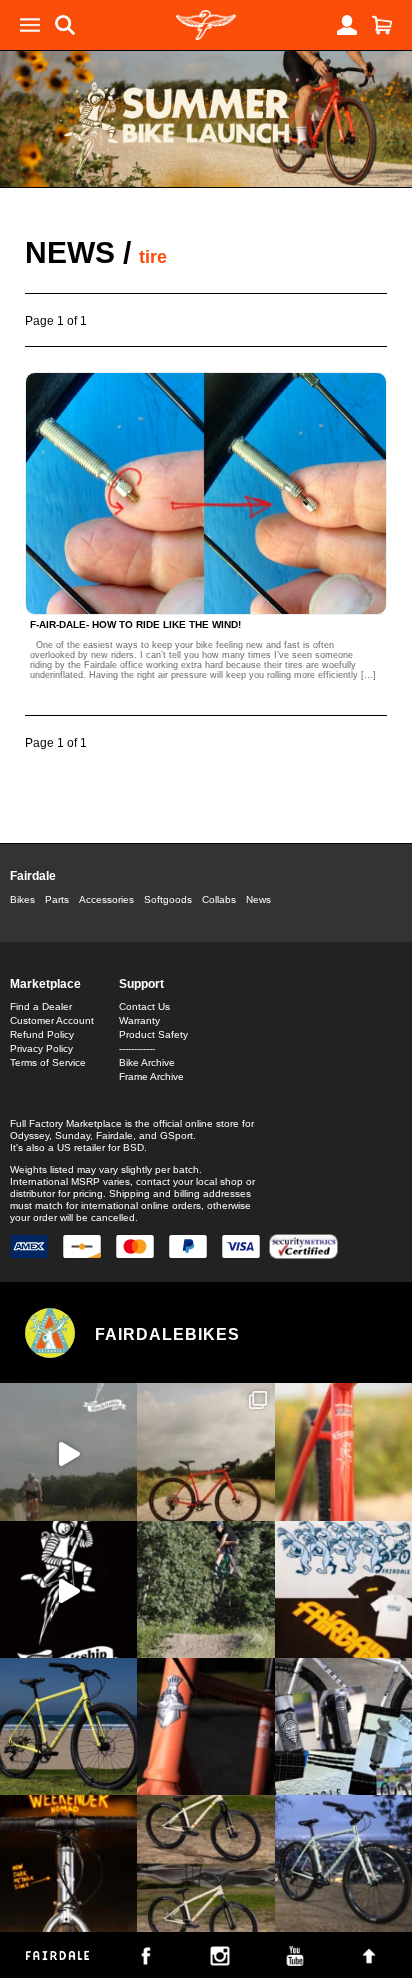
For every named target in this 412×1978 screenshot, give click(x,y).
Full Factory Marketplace (66, 1123)
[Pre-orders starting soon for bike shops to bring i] (68, 1589)
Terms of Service (48, 1062)
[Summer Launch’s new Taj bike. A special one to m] (343, 1726)
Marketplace (45, 984)
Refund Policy (42, 1034)
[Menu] (30, 25)
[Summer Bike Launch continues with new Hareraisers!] (205, 1863)
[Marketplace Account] (347, 25)
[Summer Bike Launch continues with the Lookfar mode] (205, 1726)
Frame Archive (151, 1076)
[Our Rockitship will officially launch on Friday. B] (343, 1451)
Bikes (22, 899)
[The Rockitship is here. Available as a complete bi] (205, 1451)
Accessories (106, 899)
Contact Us (144, 1006)
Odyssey (29, 1135)
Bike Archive (147, 1062)
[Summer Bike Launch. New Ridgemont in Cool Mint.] (343, 1863)
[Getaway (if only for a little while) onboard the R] (68, 1451)
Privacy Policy (41, 1048)
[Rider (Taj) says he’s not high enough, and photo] (205, 1589)
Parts (57, 899)
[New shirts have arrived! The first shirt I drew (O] (343, 1589)
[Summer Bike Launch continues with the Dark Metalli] (68, 1863)
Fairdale (33, 876)
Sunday (72, 1135)
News (70, 252)
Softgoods (168, 899)
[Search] (65, 25)
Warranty (139, 1020)
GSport (176, 1135)
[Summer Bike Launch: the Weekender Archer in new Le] (68, 1726)
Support (141, 984)
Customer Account (52, 1020)
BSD (133, 1147)
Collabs (219, 899)
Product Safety (153, 1034)
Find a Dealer (41, 1006)
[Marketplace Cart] (382, 25)
